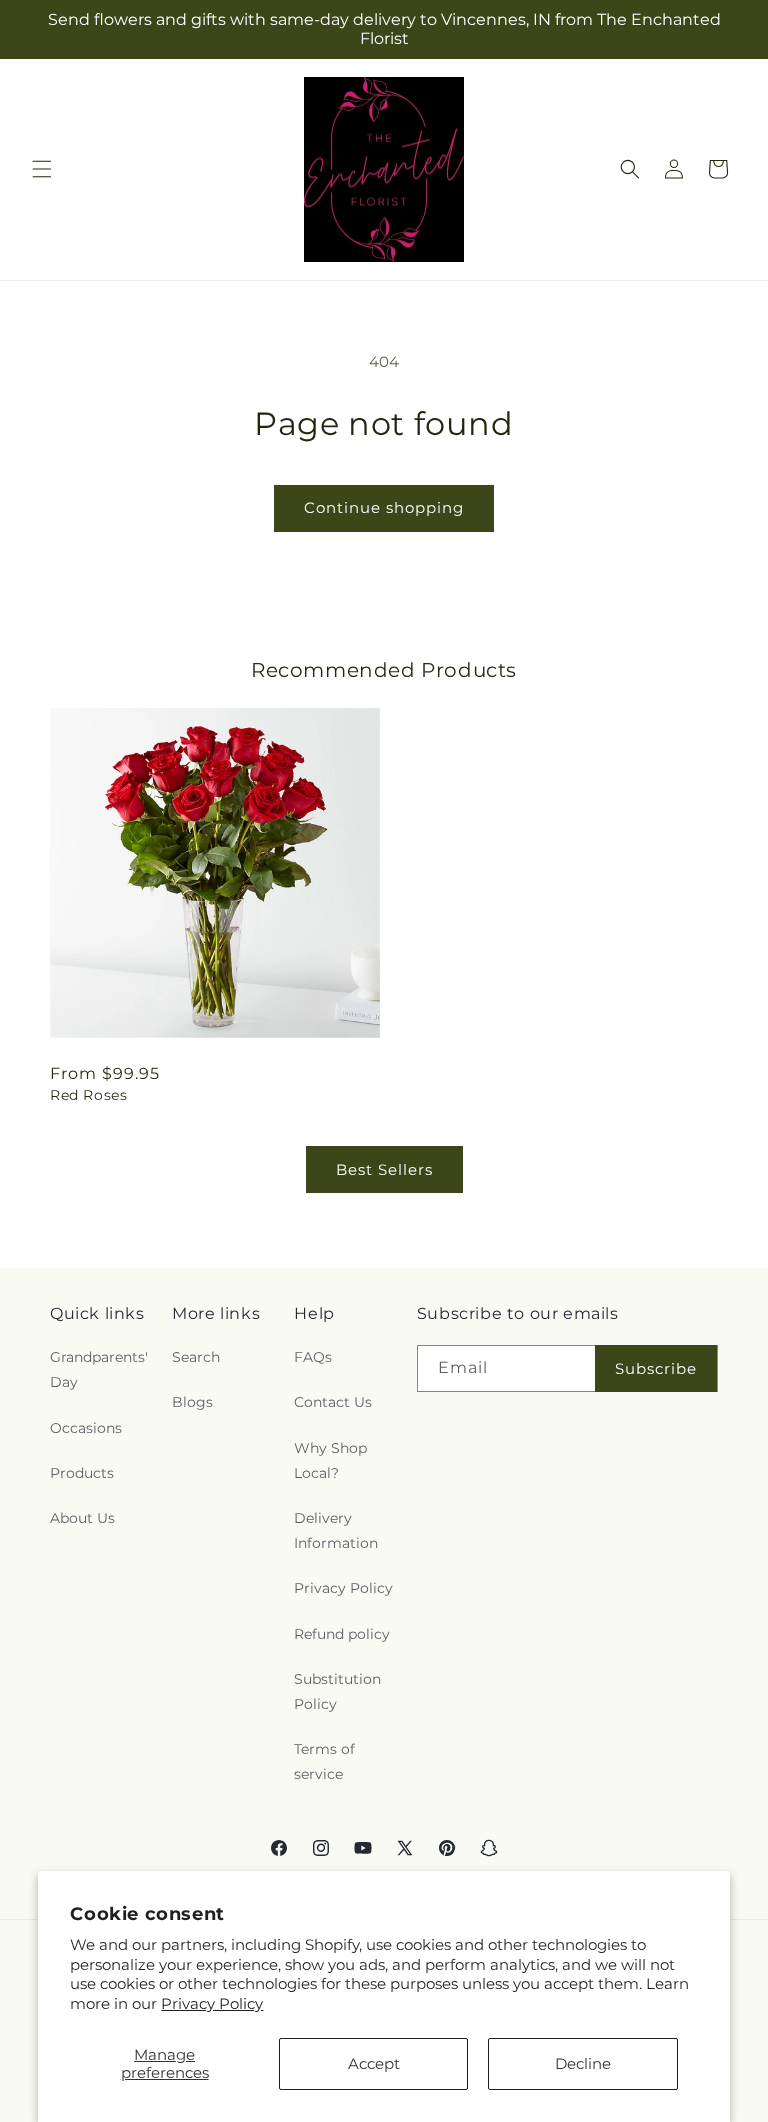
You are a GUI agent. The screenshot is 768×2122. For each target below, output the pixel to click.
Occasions (86, 1428)
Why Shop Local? (330, 1460)
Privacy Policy (212, 2003)
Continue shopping (384, 507)
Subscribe (656, 1368)
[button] (42, 169)
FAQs (313, 1357)
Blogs (192, 1402)
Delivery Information (336, 1530)
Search (196, 1357)
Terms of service (324, 1761)
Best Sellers (384, 1169)
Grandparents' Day (99, 1369)
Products (82, 1473)
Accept (374, 2063)
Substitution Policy (337, 1691)
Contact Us (333, 1402)
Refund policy (342, 1634)
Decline (583, 2063)
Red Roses (88, 1095)
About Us (82, 1518)
